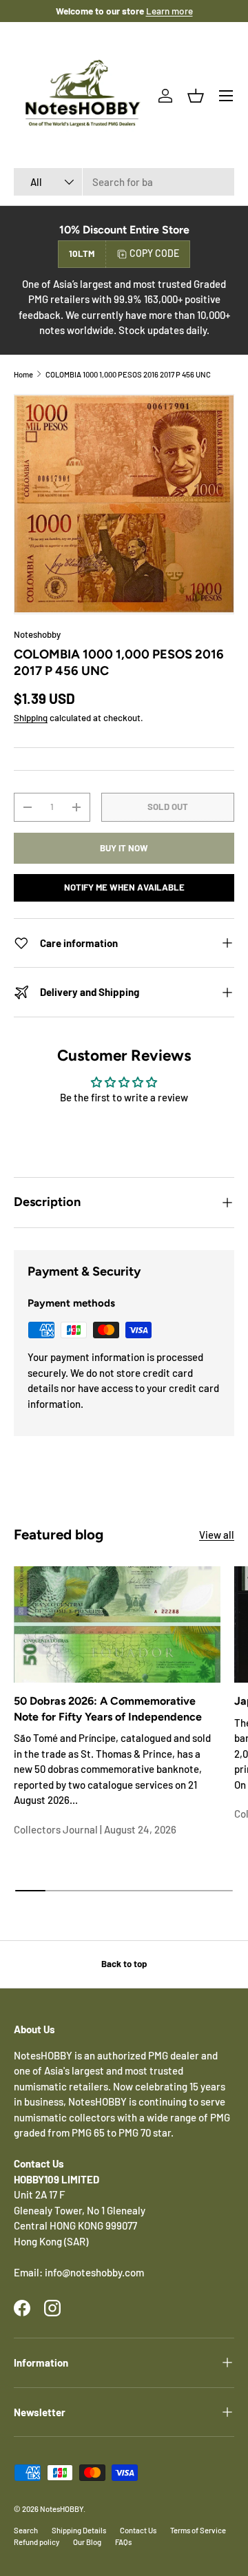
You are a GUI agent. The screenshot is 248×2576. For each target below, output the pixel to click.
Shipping (31, 718)
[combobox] (124, 182)
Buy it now (124, 848)
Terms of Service (198, 2530)
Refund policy (37, 2542)
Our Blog (87, 2542)
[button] (196, 96)
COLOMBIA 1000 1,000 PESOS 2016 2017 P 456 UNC (128, 374)
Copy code (154, 253)
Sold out (168, 807)
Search (26, 2530)
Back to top (124, 1964)
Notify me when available (124, 887)
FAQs (123, 2542)
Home (23, 374)
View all (217, 1535)
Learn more (169, 11)
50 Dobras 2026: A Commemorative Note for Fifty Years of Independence (108, 1708)
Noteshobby (37, 634)
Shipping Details (79, 2530)
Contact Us (138, 2530)
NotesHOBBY (62, 2509)
